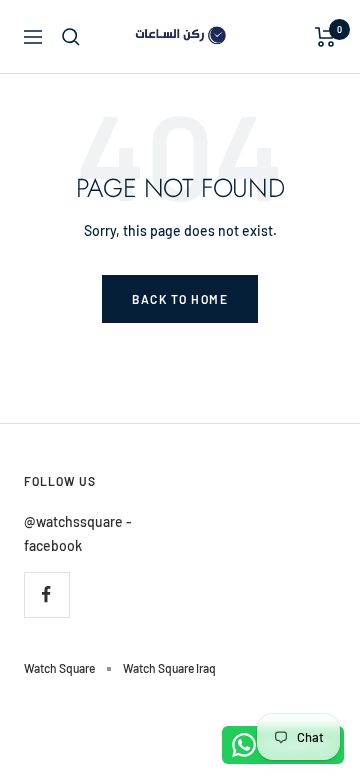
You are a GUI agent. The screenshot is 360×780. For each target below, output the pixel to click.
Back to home (180, 299)
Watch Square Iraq (169, 668)
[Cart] (325, 37)
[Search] (71, 37)
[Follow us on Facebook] (46, 594)
